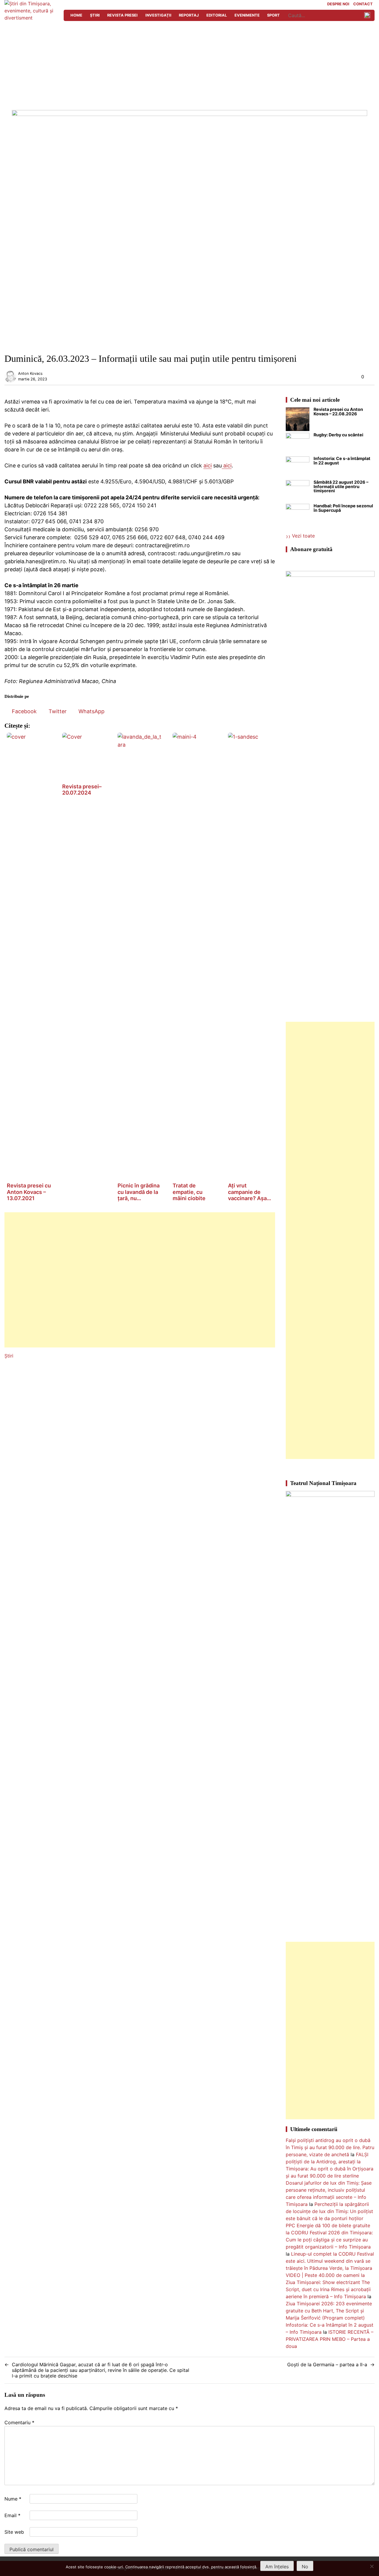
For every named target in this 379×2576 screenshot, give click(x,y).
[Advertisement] (189, 66)
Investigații (158, 15)
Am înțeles (277, 2567)
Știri (95, 15)
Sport (273, 15)
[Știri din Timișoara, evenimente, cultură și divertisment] (31, 18)
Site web (14, 2532)
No (305, 2567)
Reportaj (189, 15)
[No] (372, 2566)
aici (208, 465)
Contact (363, 4)
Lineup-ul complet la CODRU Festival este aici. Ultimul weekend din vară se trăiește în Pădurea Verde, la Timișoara (330, 2261)
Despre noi (338, 4)
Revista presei (122, 15)
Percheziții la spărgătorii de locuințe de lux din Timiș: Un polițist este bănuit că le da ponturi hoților (329, 2211)
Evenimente (247, 15)
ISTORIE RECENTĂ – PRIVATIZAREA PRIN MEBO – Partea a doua (330, 2339)
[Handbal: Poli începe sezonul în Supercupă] (298, 516)
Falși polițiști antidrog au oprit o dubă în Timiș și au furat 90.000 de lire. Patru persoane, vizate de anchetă (330, 2147)
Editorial (217, 15)
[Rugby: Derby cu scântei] (298, 445)
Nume (13, 2499)
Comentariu (19, 2422)
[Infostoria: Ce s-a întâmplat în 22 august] (298, 468)
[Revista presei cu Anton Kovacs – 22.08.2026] (298, 420)
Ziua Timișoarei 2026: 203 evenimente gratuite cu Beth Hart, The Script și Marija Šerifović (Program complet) (329, 2311)
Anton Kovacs (30, 373)
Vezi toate (303, 536)
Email (12, 2515)
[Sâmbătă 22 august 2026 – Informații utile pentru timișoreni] (298, 492)
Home (76, 15)
